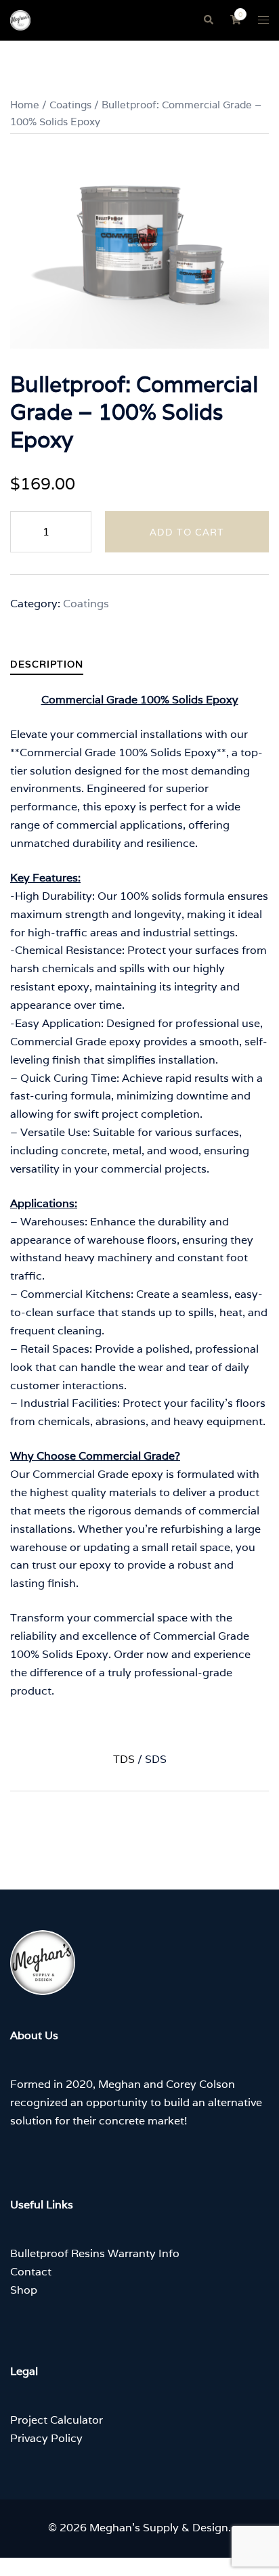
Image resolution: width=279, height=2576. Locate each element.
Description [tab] (47, 664)
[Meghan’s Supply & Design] (20, 19)
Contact (31, 2272)
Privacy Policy (46, 2438)
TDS (124, 1759)
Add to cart (187, 532)
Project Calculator (57, 2420)
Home (25, 105)
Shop (24, 2290)
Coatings (70, 105)
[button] (208, 20)
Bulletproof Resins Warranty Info (95, 2253)
